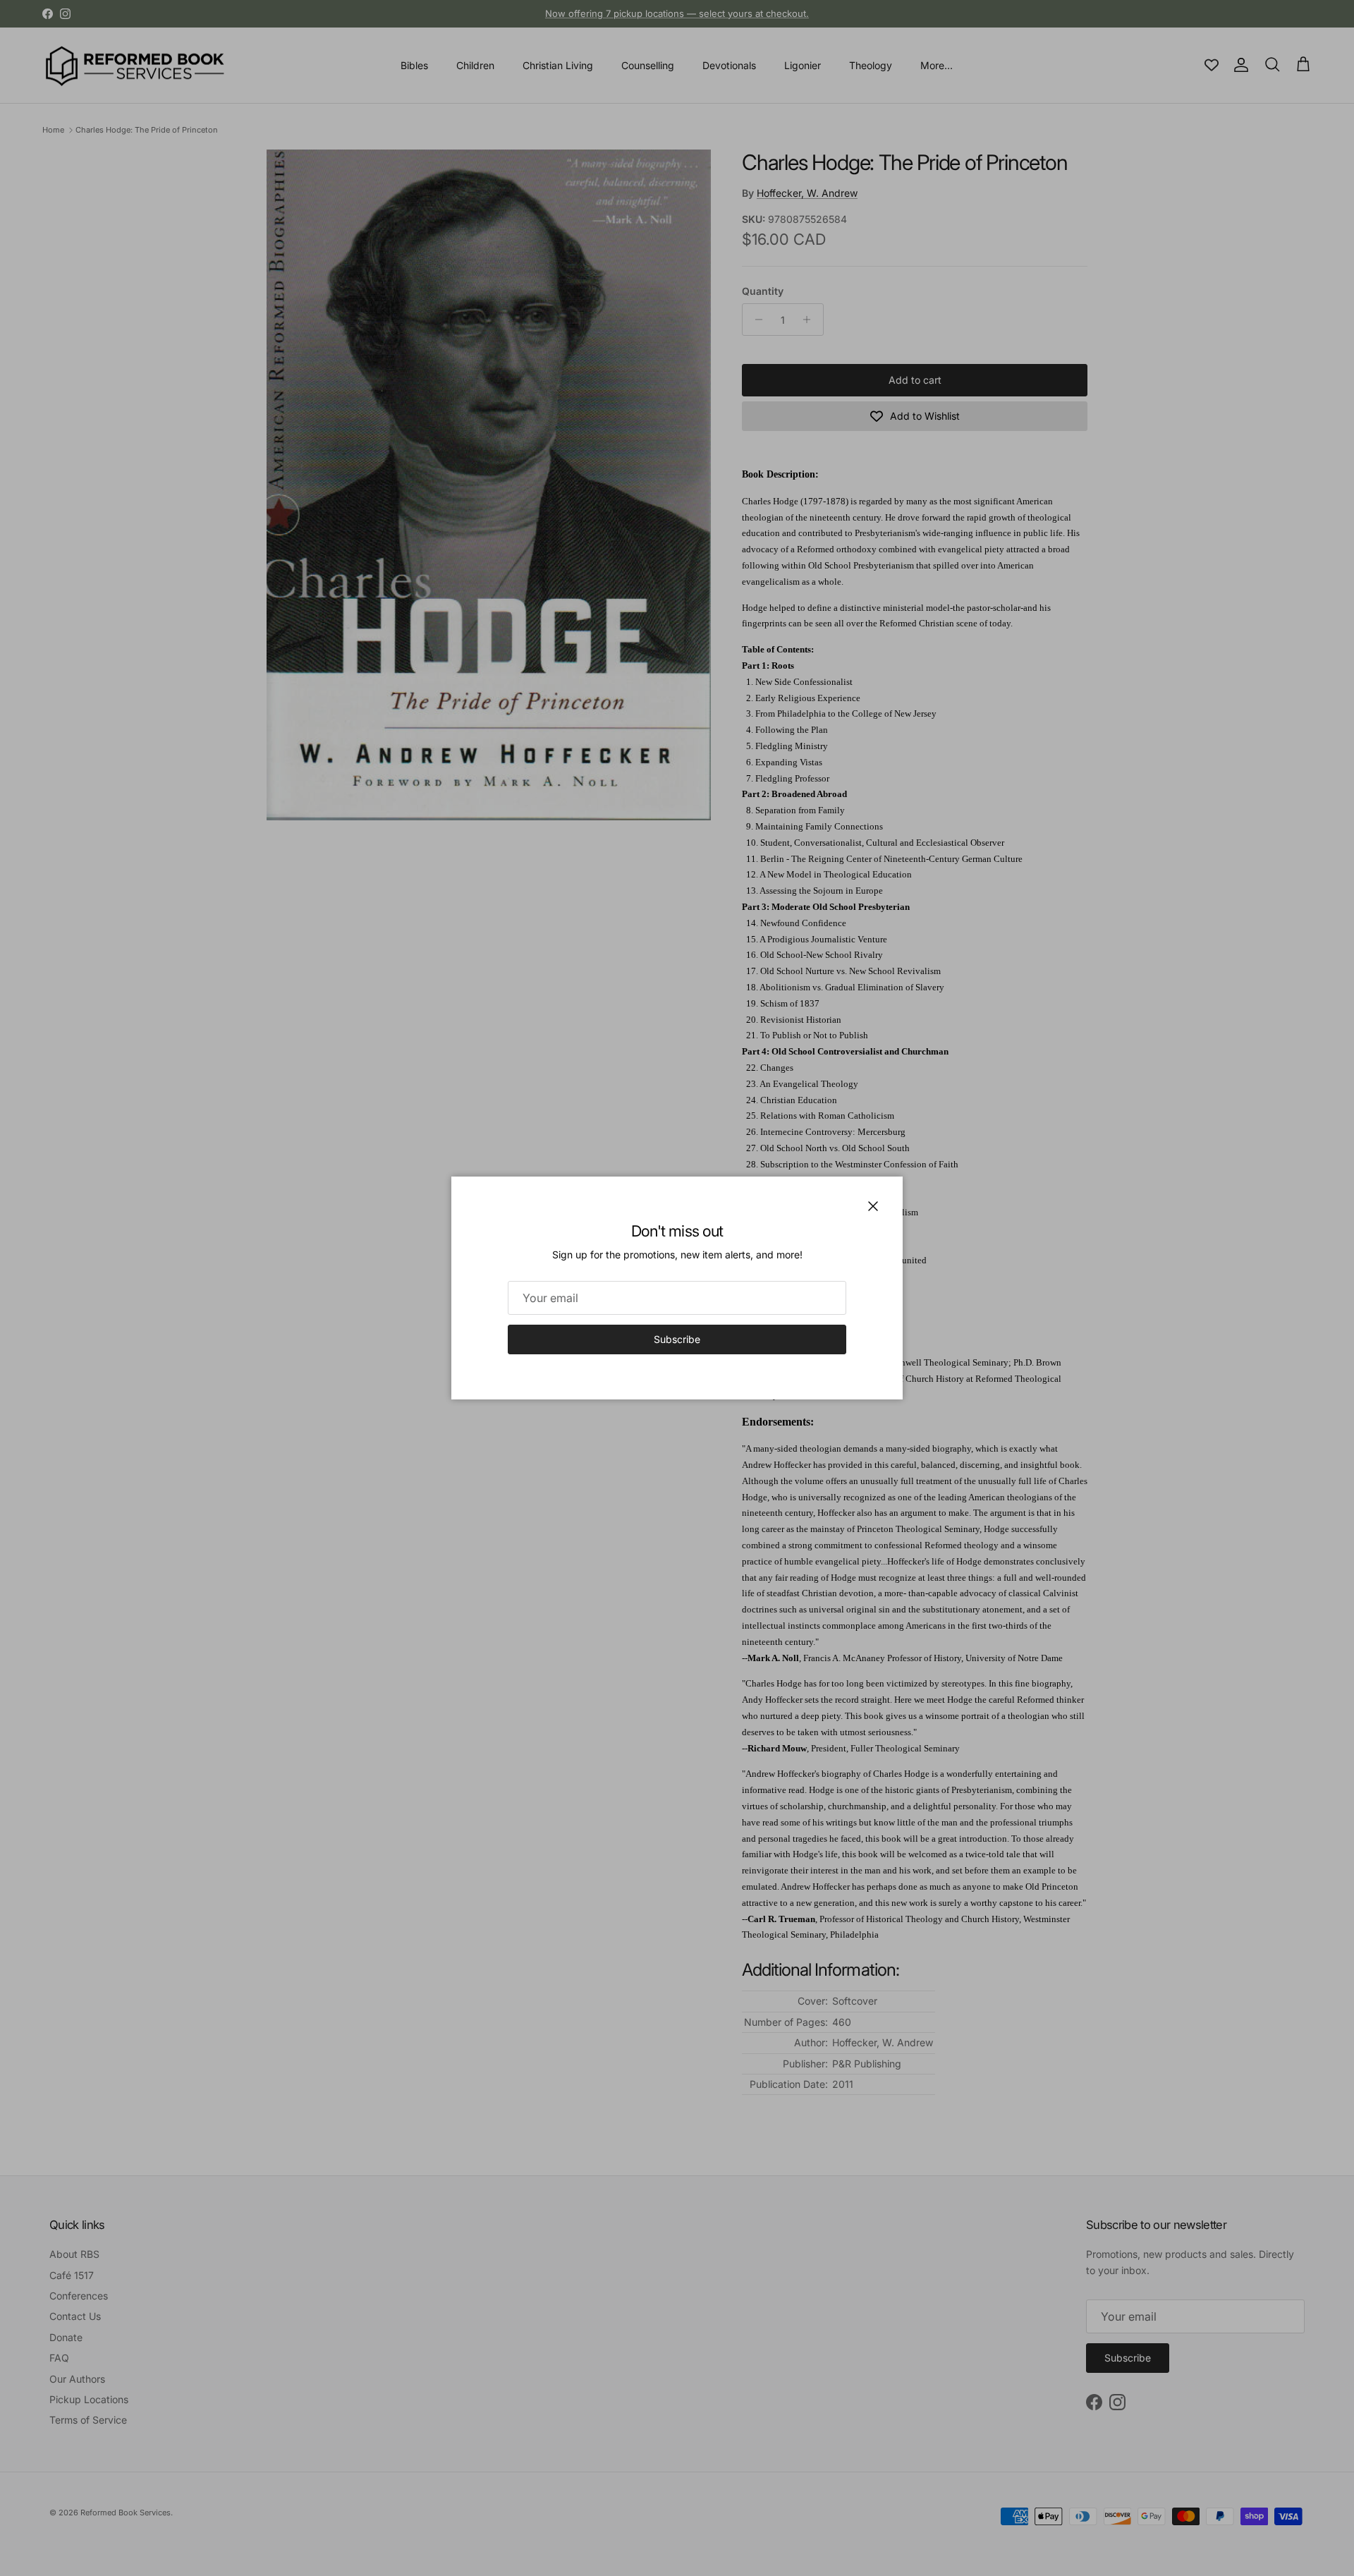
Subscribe (677, 1339)
